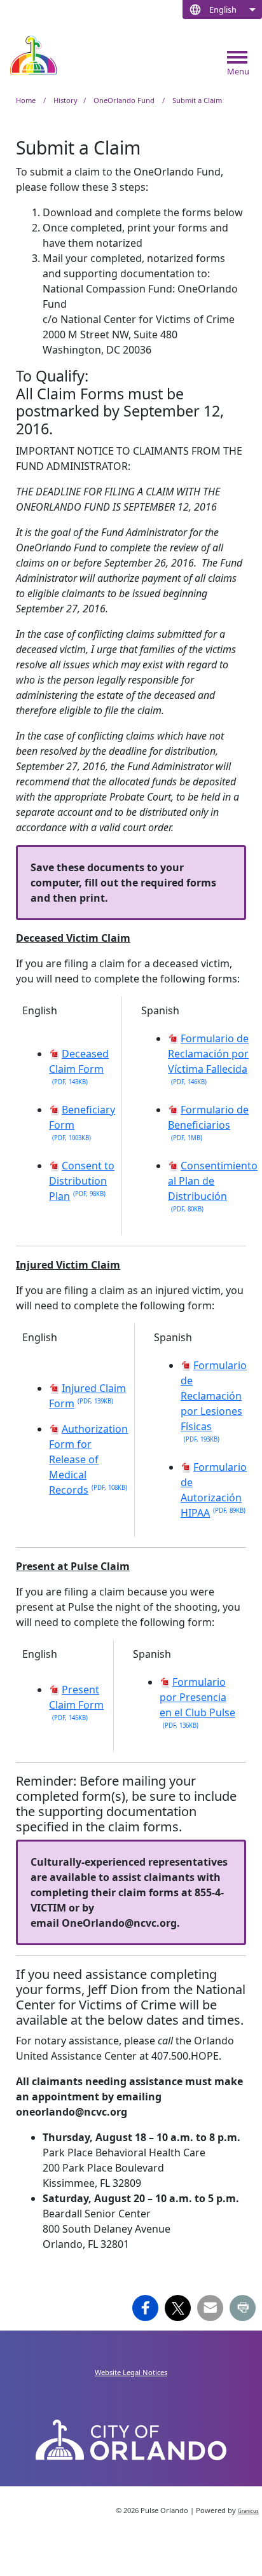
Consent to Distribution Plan (82, 1181)
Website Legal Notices (131, 2372)
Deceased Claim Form (79, 1066)
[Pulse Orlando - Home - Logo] (33, 55)
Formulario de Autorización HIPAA (214, 1490)
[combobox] (222, 10)
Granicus (248, 2511)
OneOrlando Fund (125, 100)
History (65, 100)
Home (26, 100)
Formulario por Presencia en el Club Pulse (197, 1702)
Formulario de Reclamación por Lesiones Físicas (214, 1401)
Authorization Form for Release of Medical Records (88, 1459)
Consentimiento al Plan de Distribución (213, 1186)
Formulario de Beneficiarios (208, 1122)
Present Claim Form (76, 1702)
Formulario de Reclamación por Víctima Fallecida (208, 1059)
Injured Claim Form (87, 1396)
